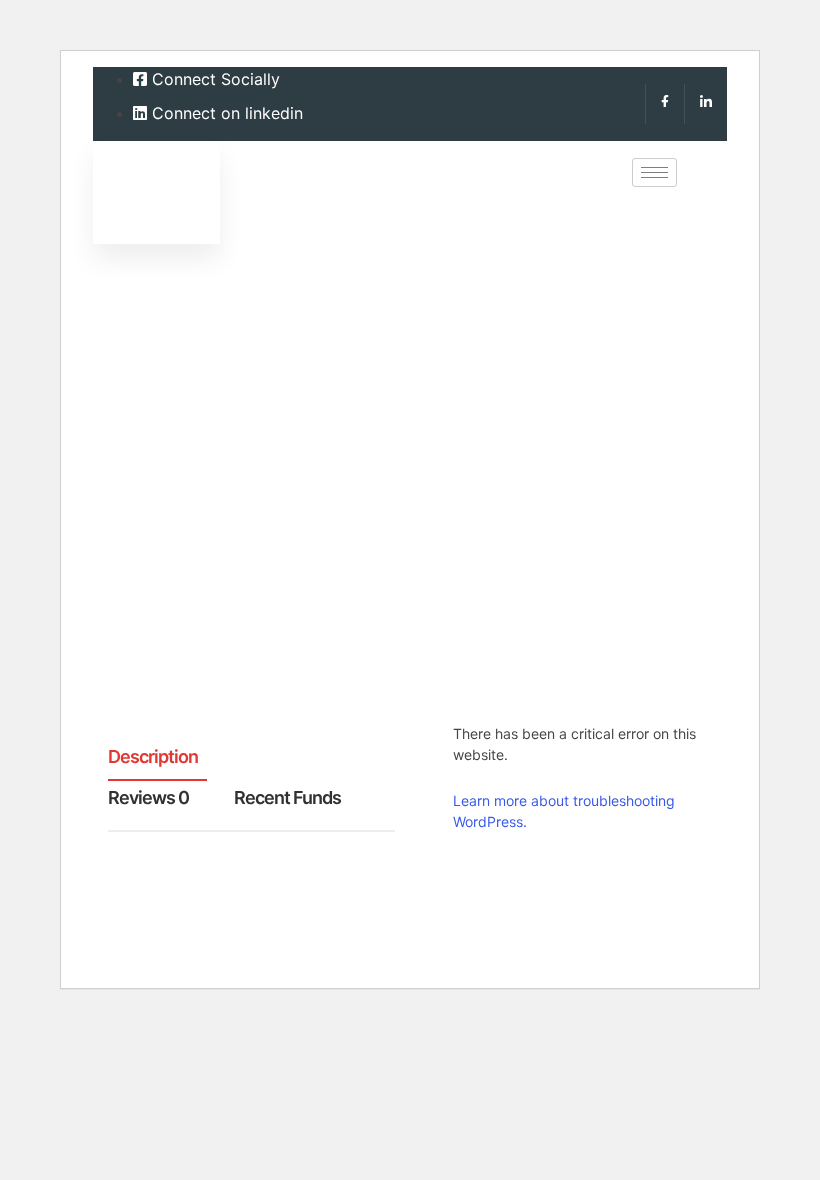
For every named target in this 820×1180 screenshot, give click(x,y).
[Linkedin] (705, 104)
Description (153, 757)
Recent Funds (287, 798)
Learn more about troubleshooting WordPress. (564, 811)
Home (137, 500)
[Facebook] (664, 104)
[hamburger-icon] (654, 172)
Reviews (148, 798)
